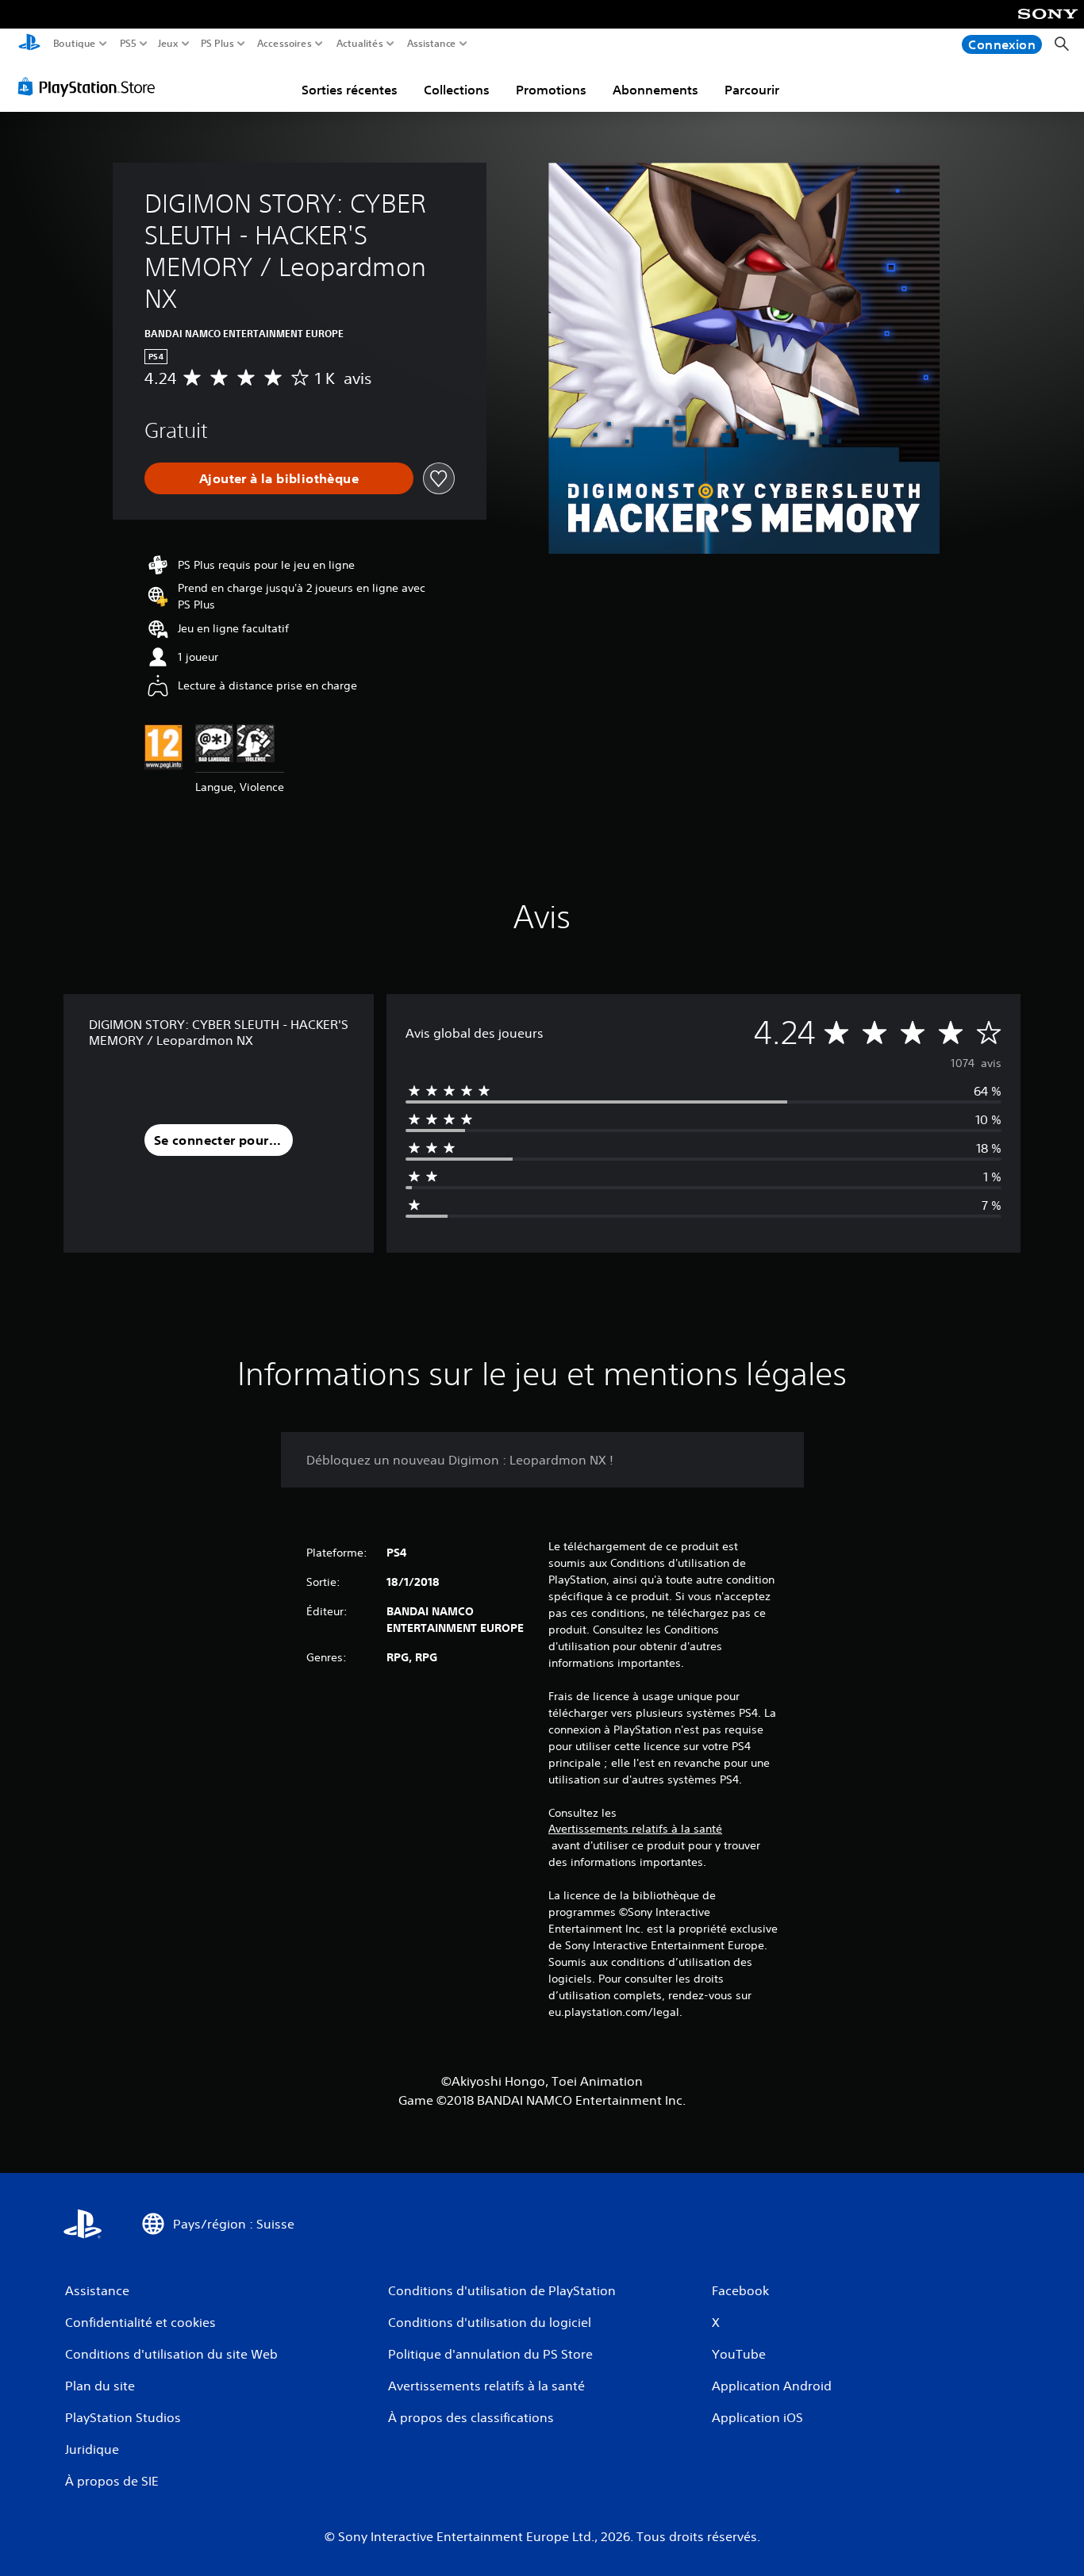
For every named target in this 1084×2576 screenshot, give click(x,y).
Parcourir (752, 90)
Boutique (75, 44)
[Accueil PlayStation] (29, 44)
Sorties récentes (350, 90)
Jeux (168, 44)
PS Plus (217, 44)
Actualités (360, 44)
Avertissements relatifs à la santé (635, 1829)
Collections (457, 90)
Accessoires (284, 44)
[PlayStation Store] (91, 86)
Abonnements (655, 90)
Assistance (432, 44)
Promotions (551, 90)
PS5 (128, 44)
